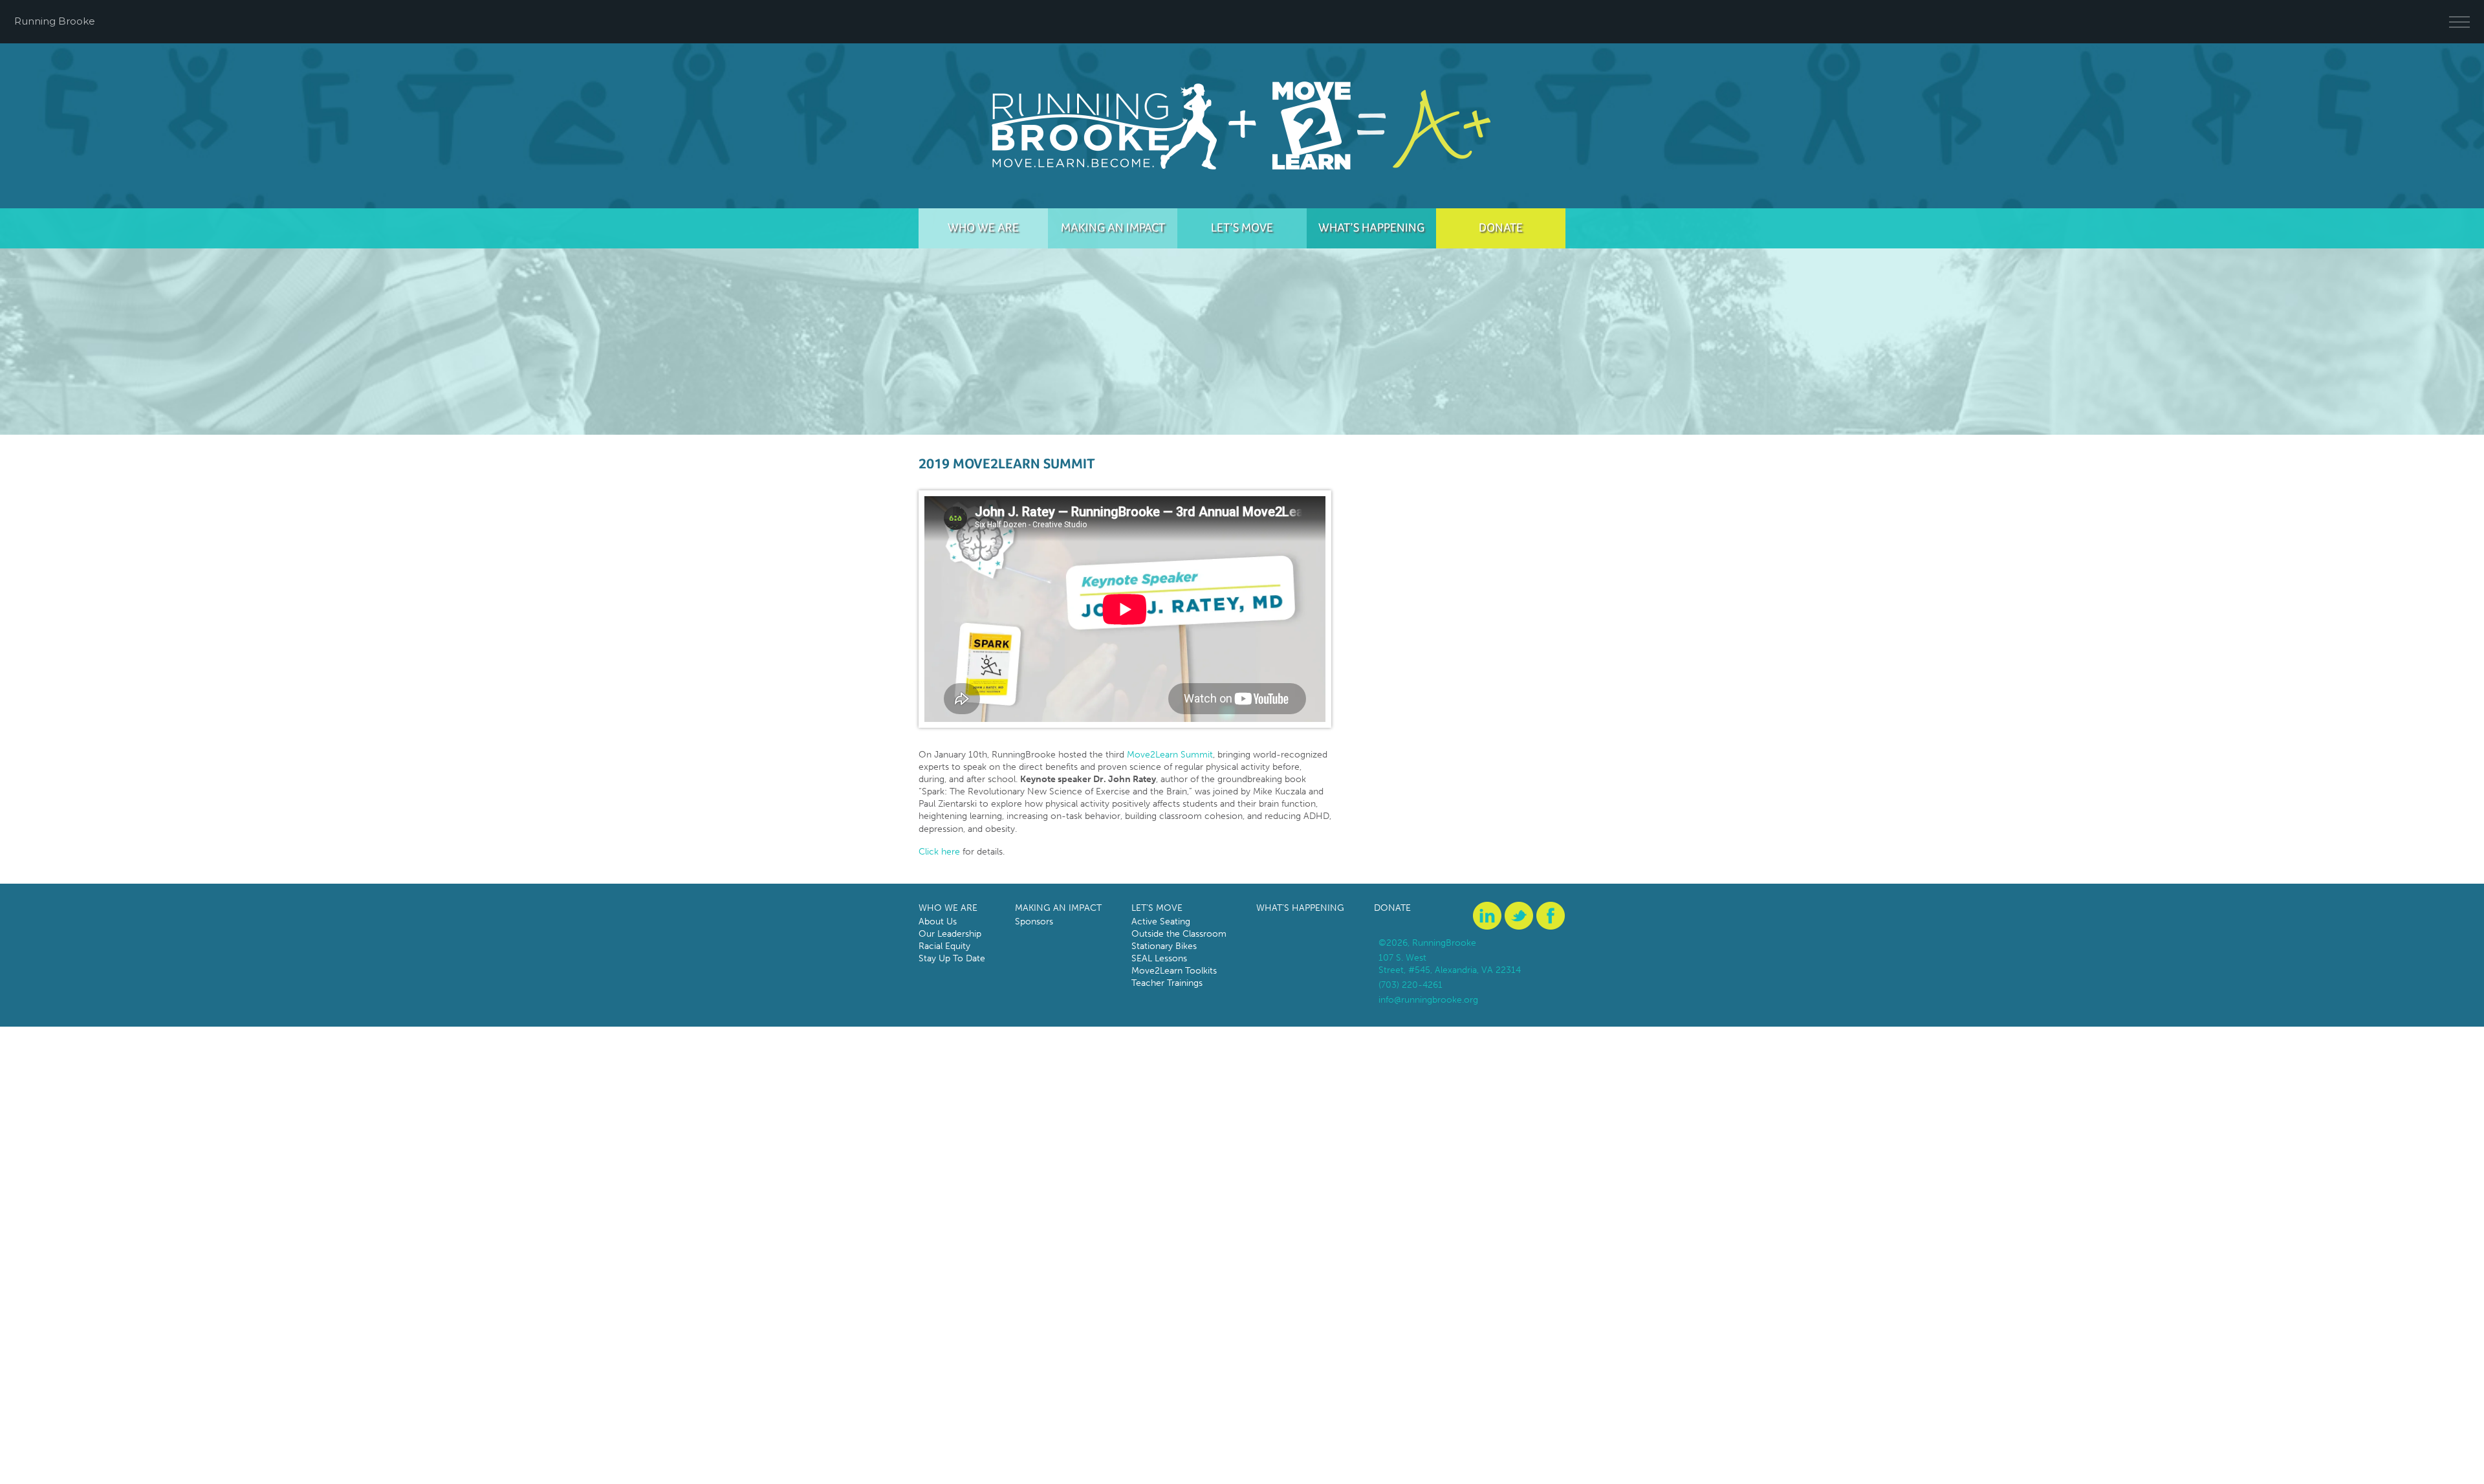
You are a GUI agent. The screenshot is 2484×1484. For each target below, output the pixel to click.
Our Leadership (950, 934)
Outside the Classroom (1179, 934)
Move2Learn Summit (1170, 755)
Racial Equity (944, 946)
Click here (939, 852)
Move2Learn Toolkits (1174, 971)
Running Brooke (55, 21)
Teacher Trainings (1167, 983)
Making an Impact (1113, 227)
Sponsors (1034, 922)
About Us (938, 922)
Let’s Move (1242, 227)
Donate (1501, 227)
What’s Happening (1371, 227)
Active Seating (1161, 922)
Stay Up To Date (952, 958)
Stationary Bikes (1164, 946)
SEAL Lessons (1159, 958)
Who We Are (983, 227)
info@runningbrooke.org (1428, 1000)
